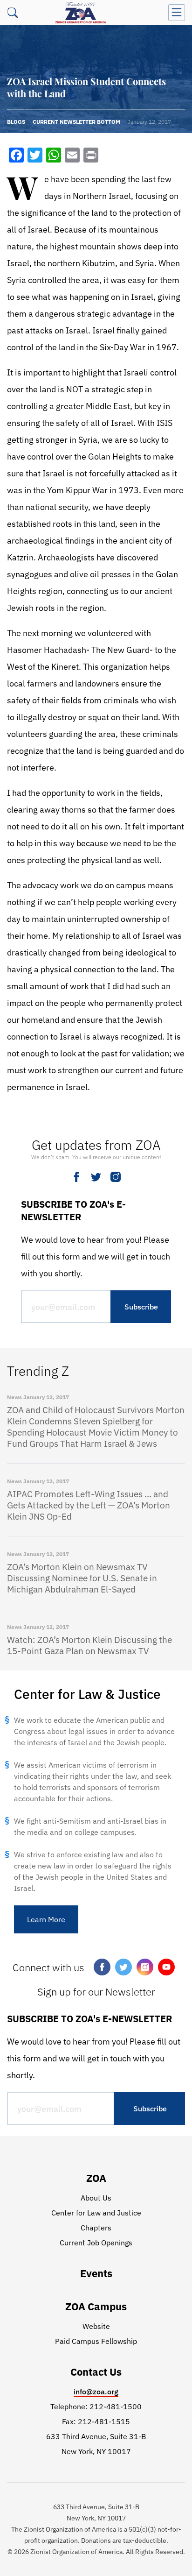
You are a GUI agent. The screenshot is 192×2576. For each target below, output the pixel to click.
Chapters (96, 2228)
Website (96, 2326)
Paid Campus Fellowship (96, 2341)
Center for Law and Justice (96, 2213)
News (14, 1397)
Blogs (16, 122)
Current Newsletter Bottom (76, 122)
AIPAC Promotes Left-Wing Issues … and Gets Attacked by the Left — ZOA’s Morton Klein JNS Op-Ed (89, 1505)
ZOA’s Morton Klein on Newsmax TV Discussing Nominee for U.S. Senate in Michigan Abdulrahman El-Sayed (82, 1578)
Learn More (46, 1919)
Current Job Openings (96, 2243)
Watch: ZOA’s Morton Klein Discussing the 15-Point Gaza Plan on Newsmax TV (89, 1645)
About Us (96, 2198)
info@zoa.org (96, 2392)
